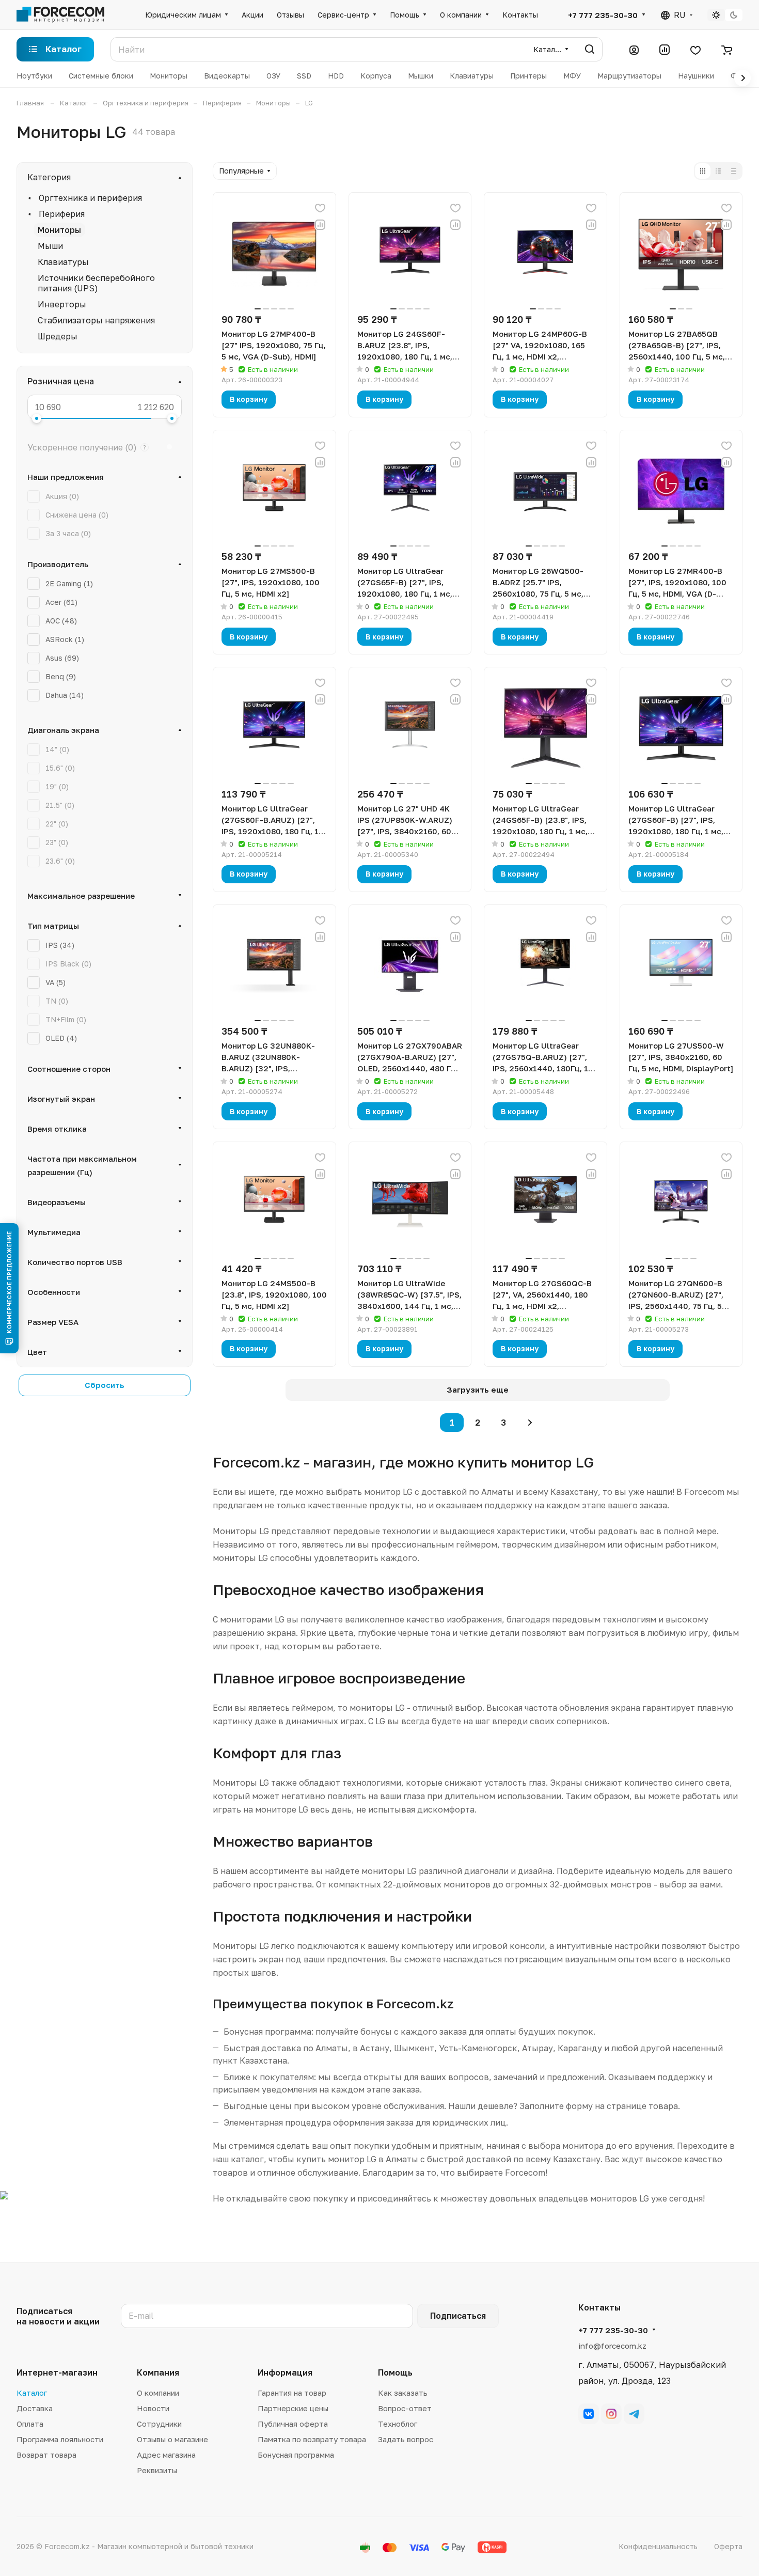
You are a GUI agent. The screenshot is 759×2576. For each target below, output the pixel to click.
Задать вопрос (406, 2439)
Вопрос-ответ (405, 2408)
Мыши (50, 246)
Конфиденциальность (658, 2546)
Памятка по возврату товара (312, 2439)
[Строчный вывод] (718, 171)
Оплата (30, 2424)
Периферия (62, 214)
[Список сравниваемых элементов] (665, 50)
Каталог (32, 2393)
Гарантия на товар (292, 2393)
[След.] (530, 1423)
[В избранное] (320, 208)
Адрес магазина (166, 2455)
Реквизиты (157, 2470)
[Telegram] (634, 2414)
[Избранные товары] (695, 50)
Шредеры (58, 336)
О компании (158, 2393)
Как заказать (403, 2393)
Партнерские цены (293, 2408)
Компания (158, 2372)
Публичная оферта (293, 2424)
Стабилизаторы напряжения (96, 320)
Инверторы (62, 304)
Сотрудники (159, 2424)
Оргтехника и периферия (90, 198)
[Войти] (634, 50)
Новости (153, 2408)
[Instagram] (611, 2414)
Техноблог (398, 2424)
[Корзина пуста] (727, 50)
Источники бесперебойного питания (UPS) (96, 283)
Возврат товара (46, 2455)
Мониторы (59, 230)
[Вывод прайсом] (734, 171)
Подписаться (458, 2316)
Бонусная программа (296, 2455)
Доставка (35, 2408)
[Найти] (590, 49)
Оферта (728, 2546)
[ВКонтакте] (589, 2414)
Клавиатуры (63, 262)
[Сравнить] (320, 225)
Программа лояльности (60, 2439)
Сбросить (105, 1385)
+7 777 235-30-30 (603, 15)
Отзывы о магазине (172, 2439)
